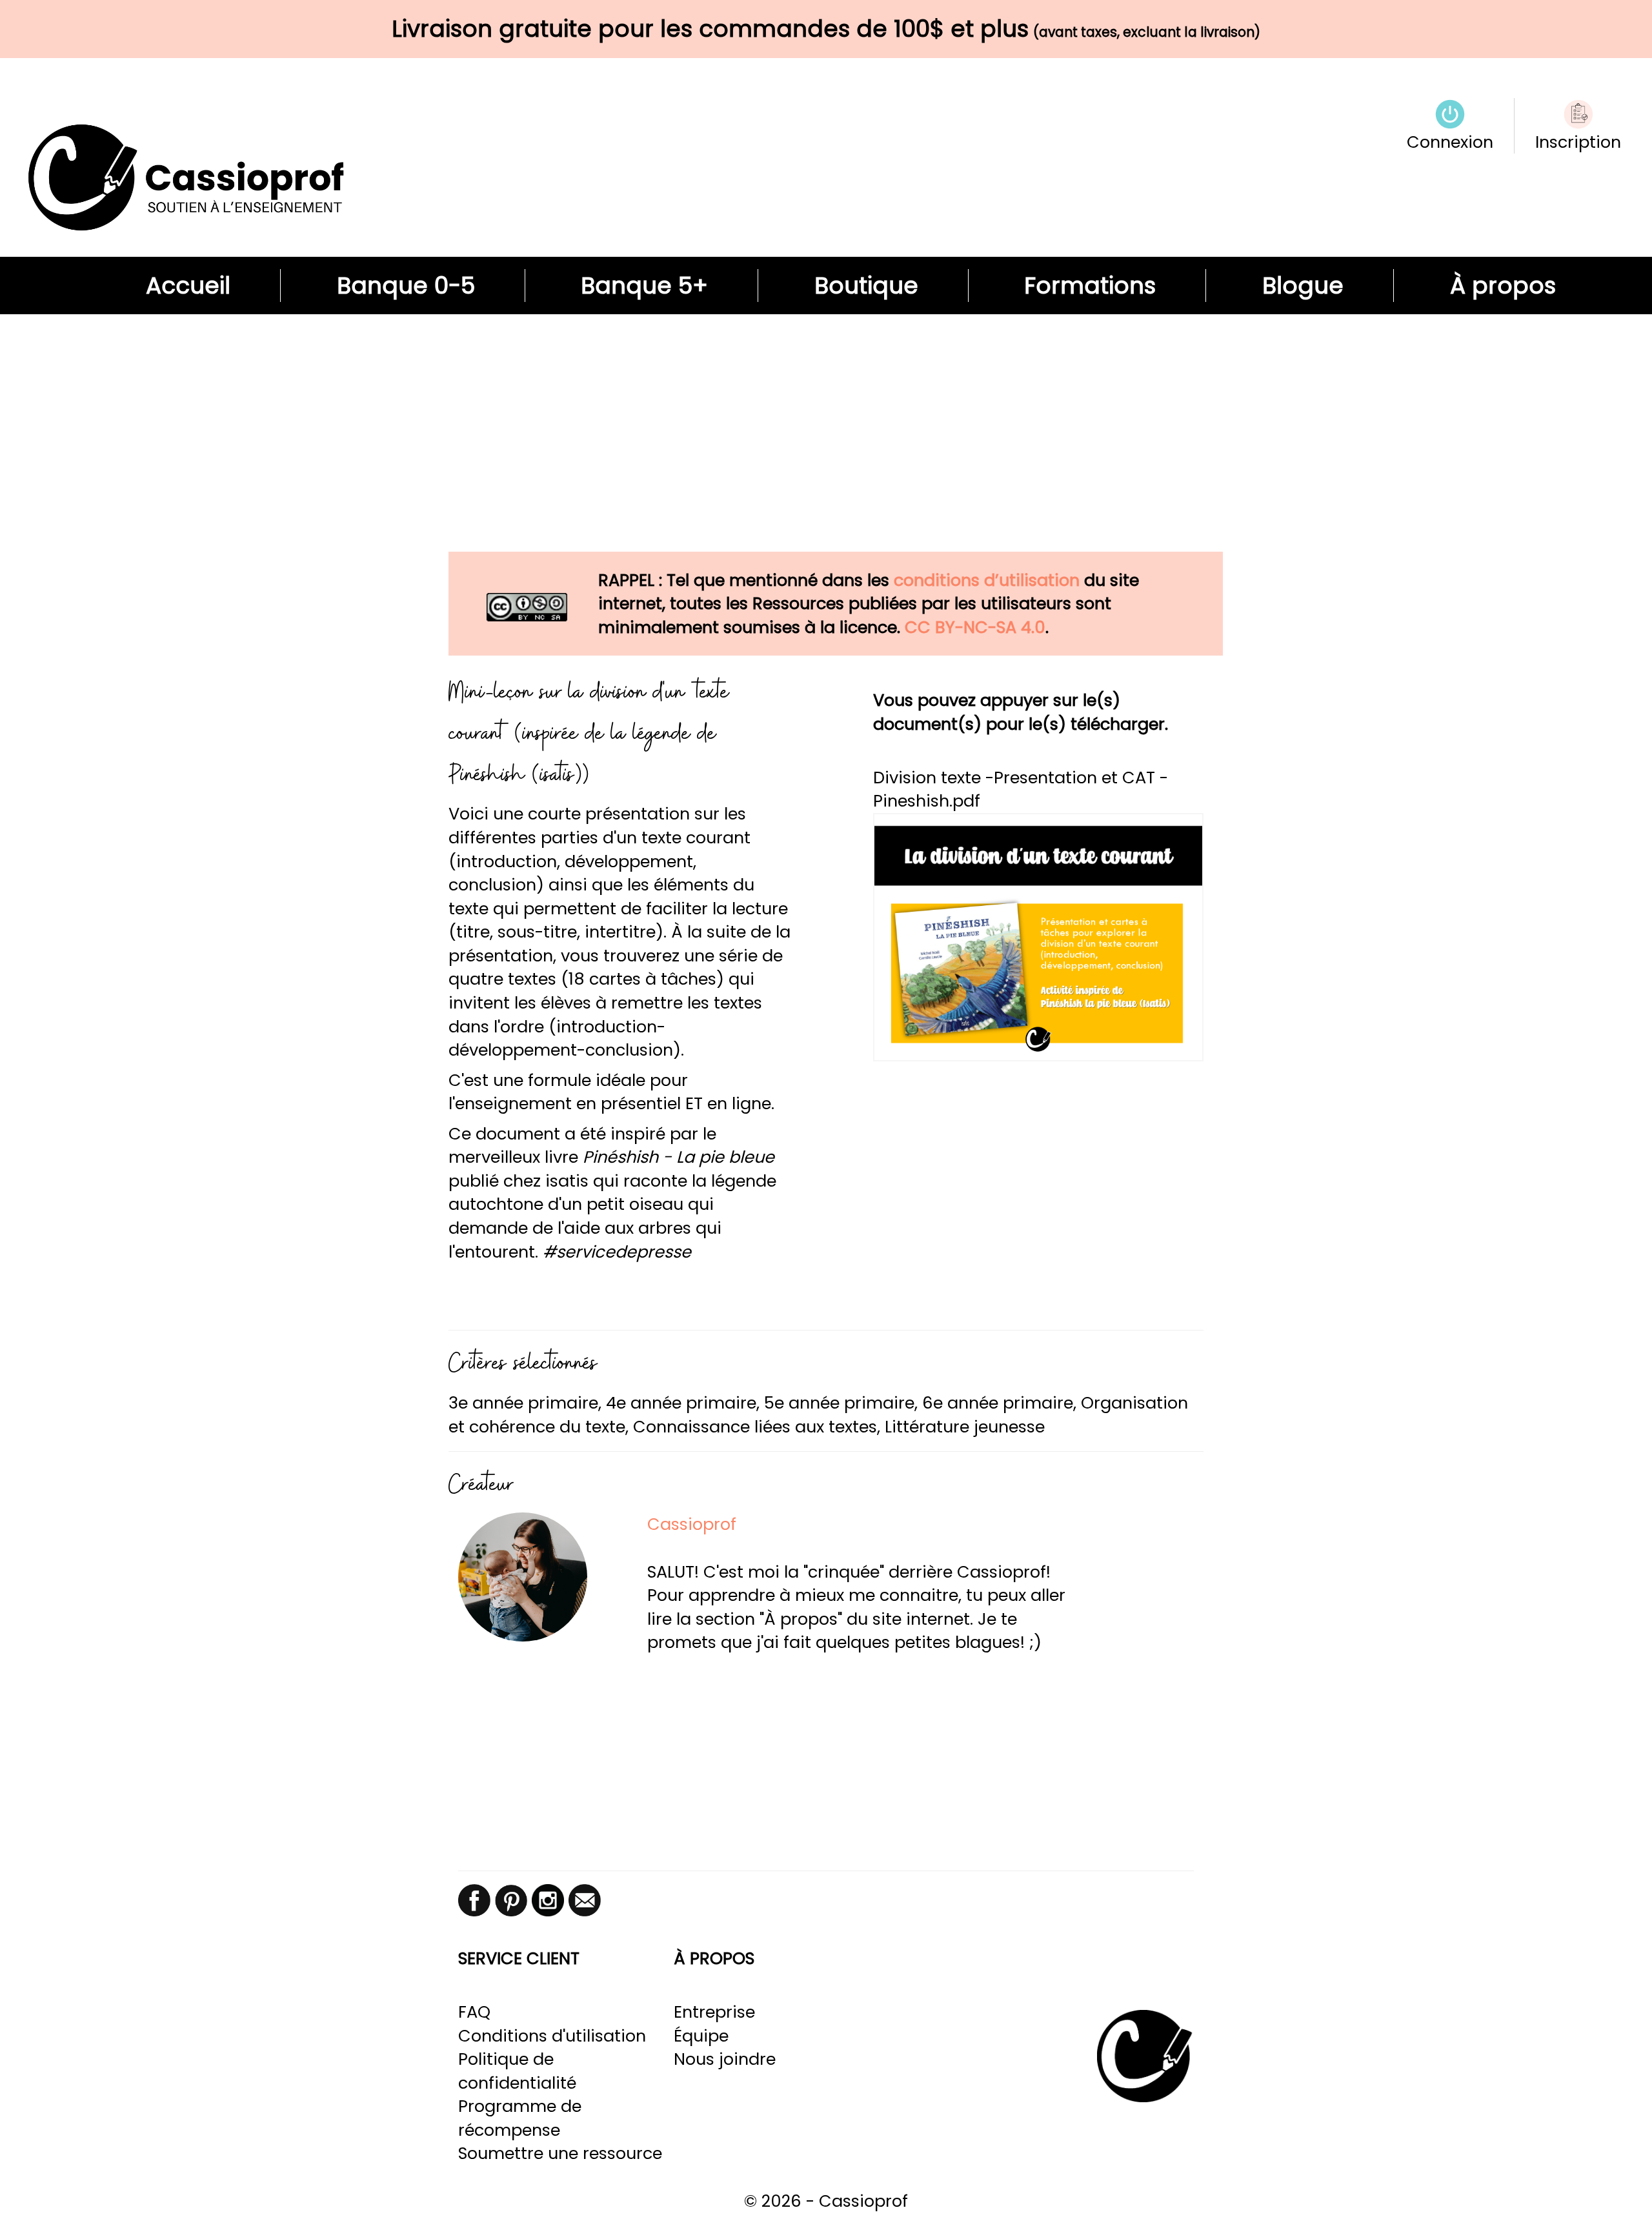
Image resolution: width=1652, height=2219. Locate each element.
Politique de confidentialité (517, 2071)
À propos (1503, 286)
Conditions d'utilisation (552, 2036)
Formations (1090, 286)
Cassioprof (692, 1524)
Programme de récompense (520, 2118)
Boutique (866, 286)
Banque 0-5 (406, 286)
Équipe (701, 2036)
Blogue (1303, 286)
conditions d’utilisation (987, 580)
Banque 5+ (644, 286)
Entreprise (714, 2012)
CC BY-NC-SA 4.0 (975, 627)
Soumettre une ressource (560, 2153)
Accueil (188, 286)
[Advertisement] (826, 445)
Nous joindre (725, 2059)
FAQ (474, 2012)
